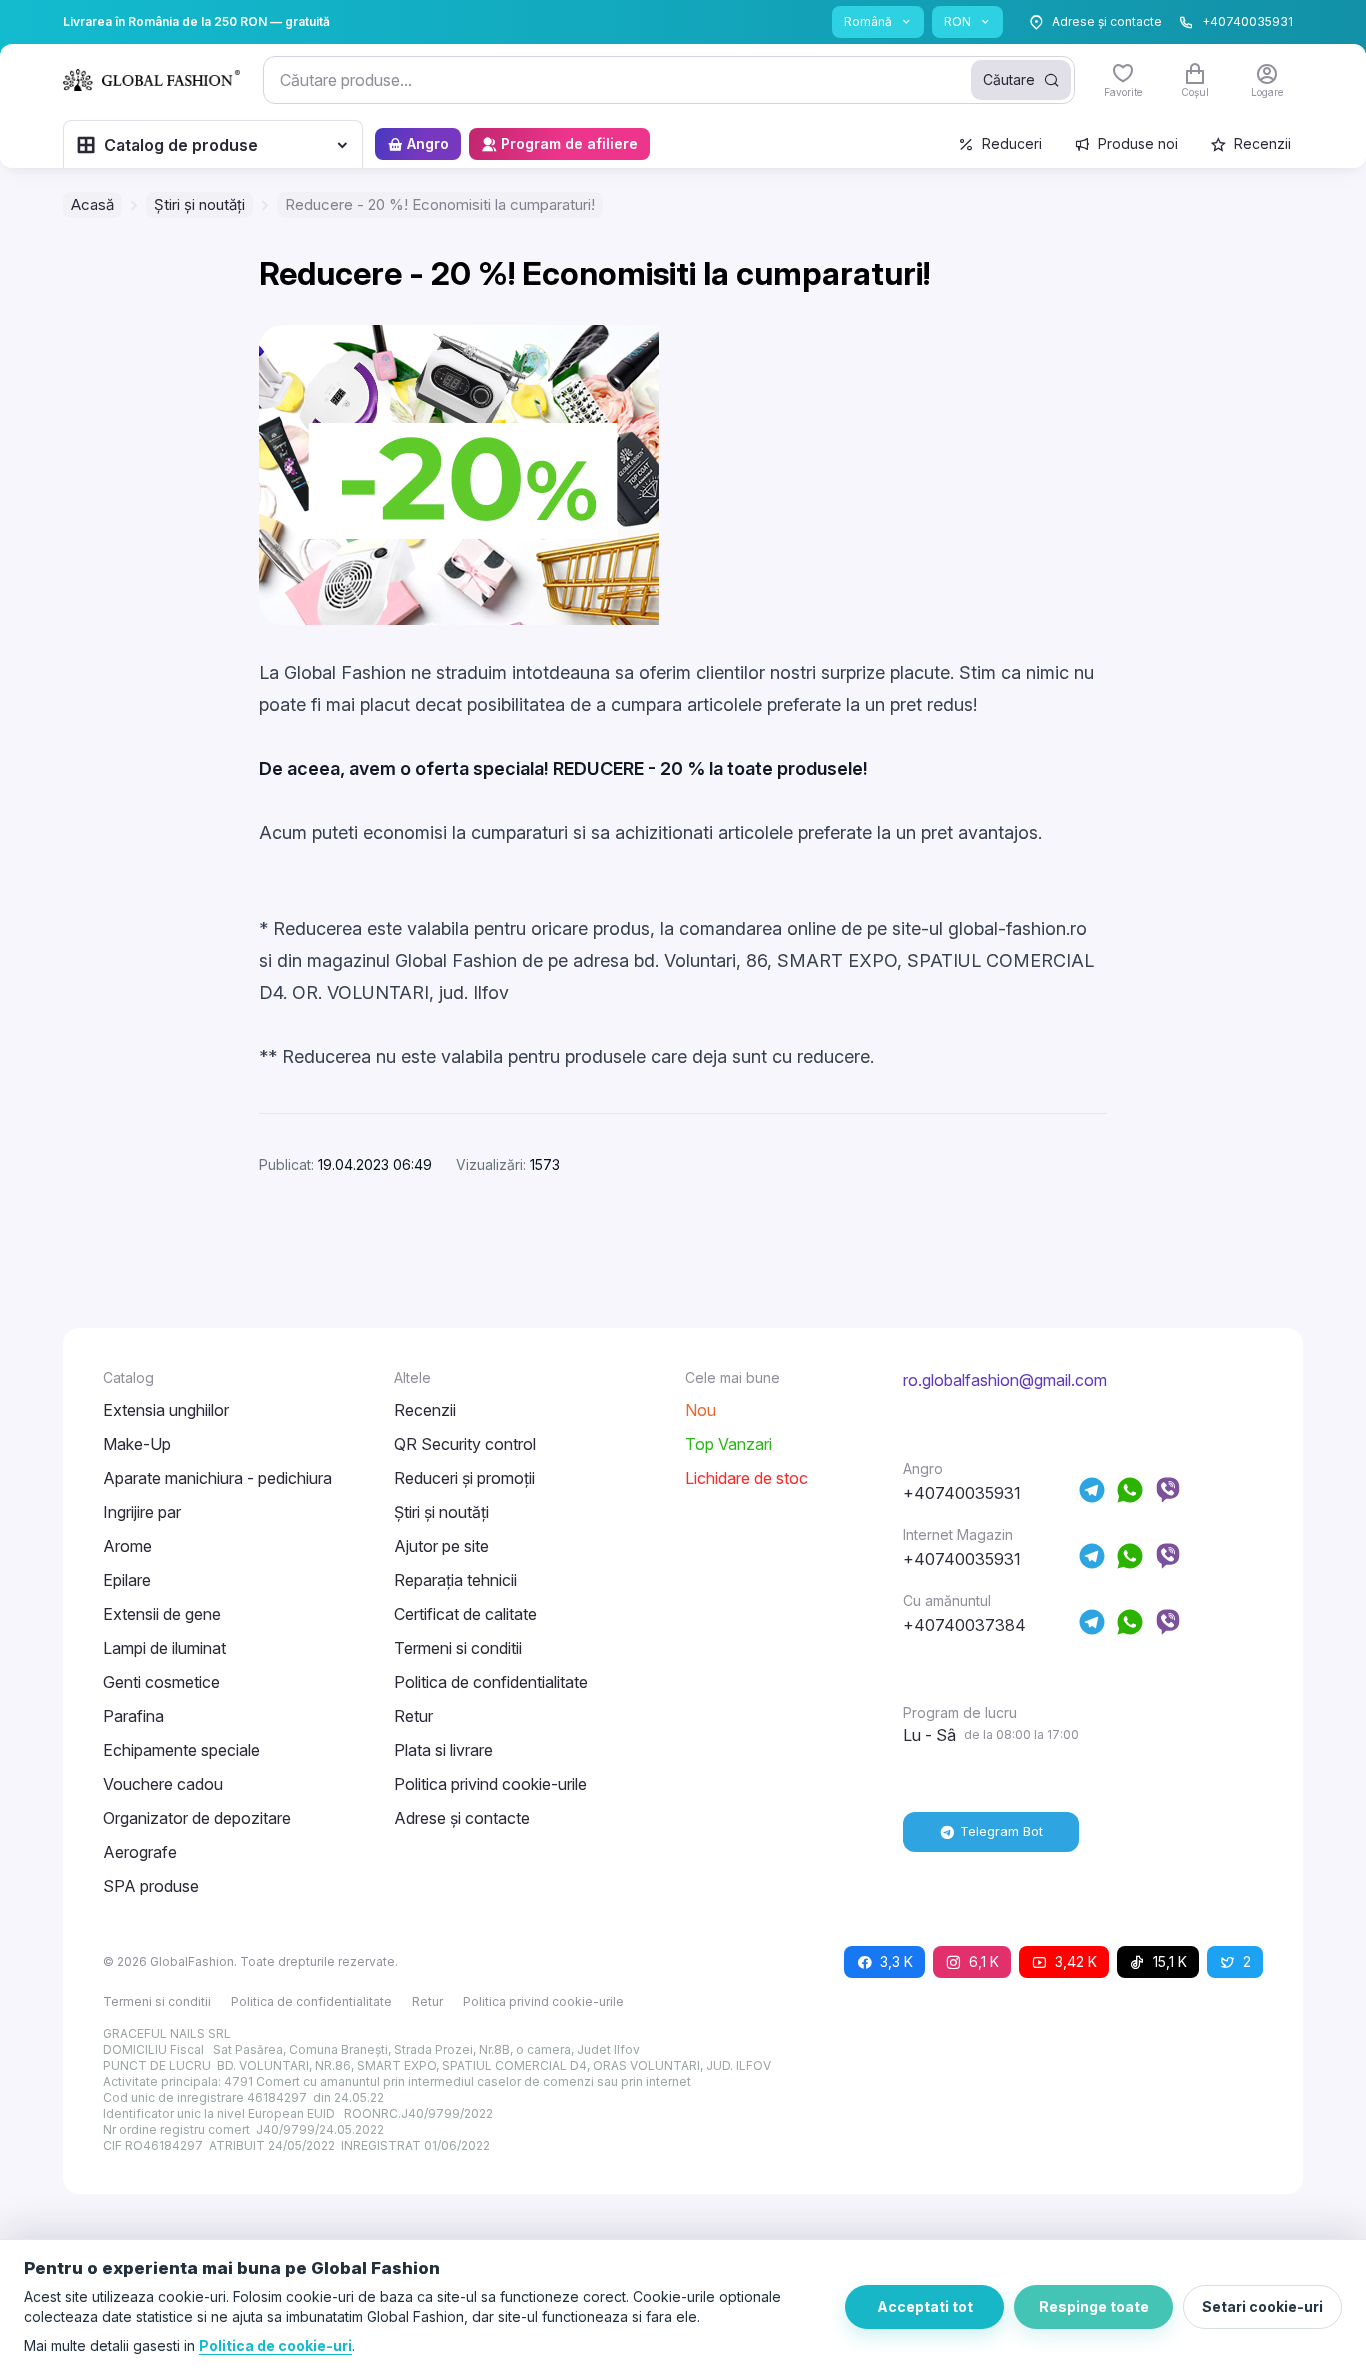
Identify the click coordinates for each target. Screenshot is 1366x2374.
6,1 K (984, 1961)
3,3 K (896, 1961)
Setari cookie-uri (1262, 2306)
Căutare (1009, 79)
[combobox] (669, 80)
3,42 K (1076, 1961)
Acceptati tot (925, 2306)
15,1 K (1170, 1961)
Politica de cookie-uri (275, 2345)
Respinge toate (1094, 2306)
